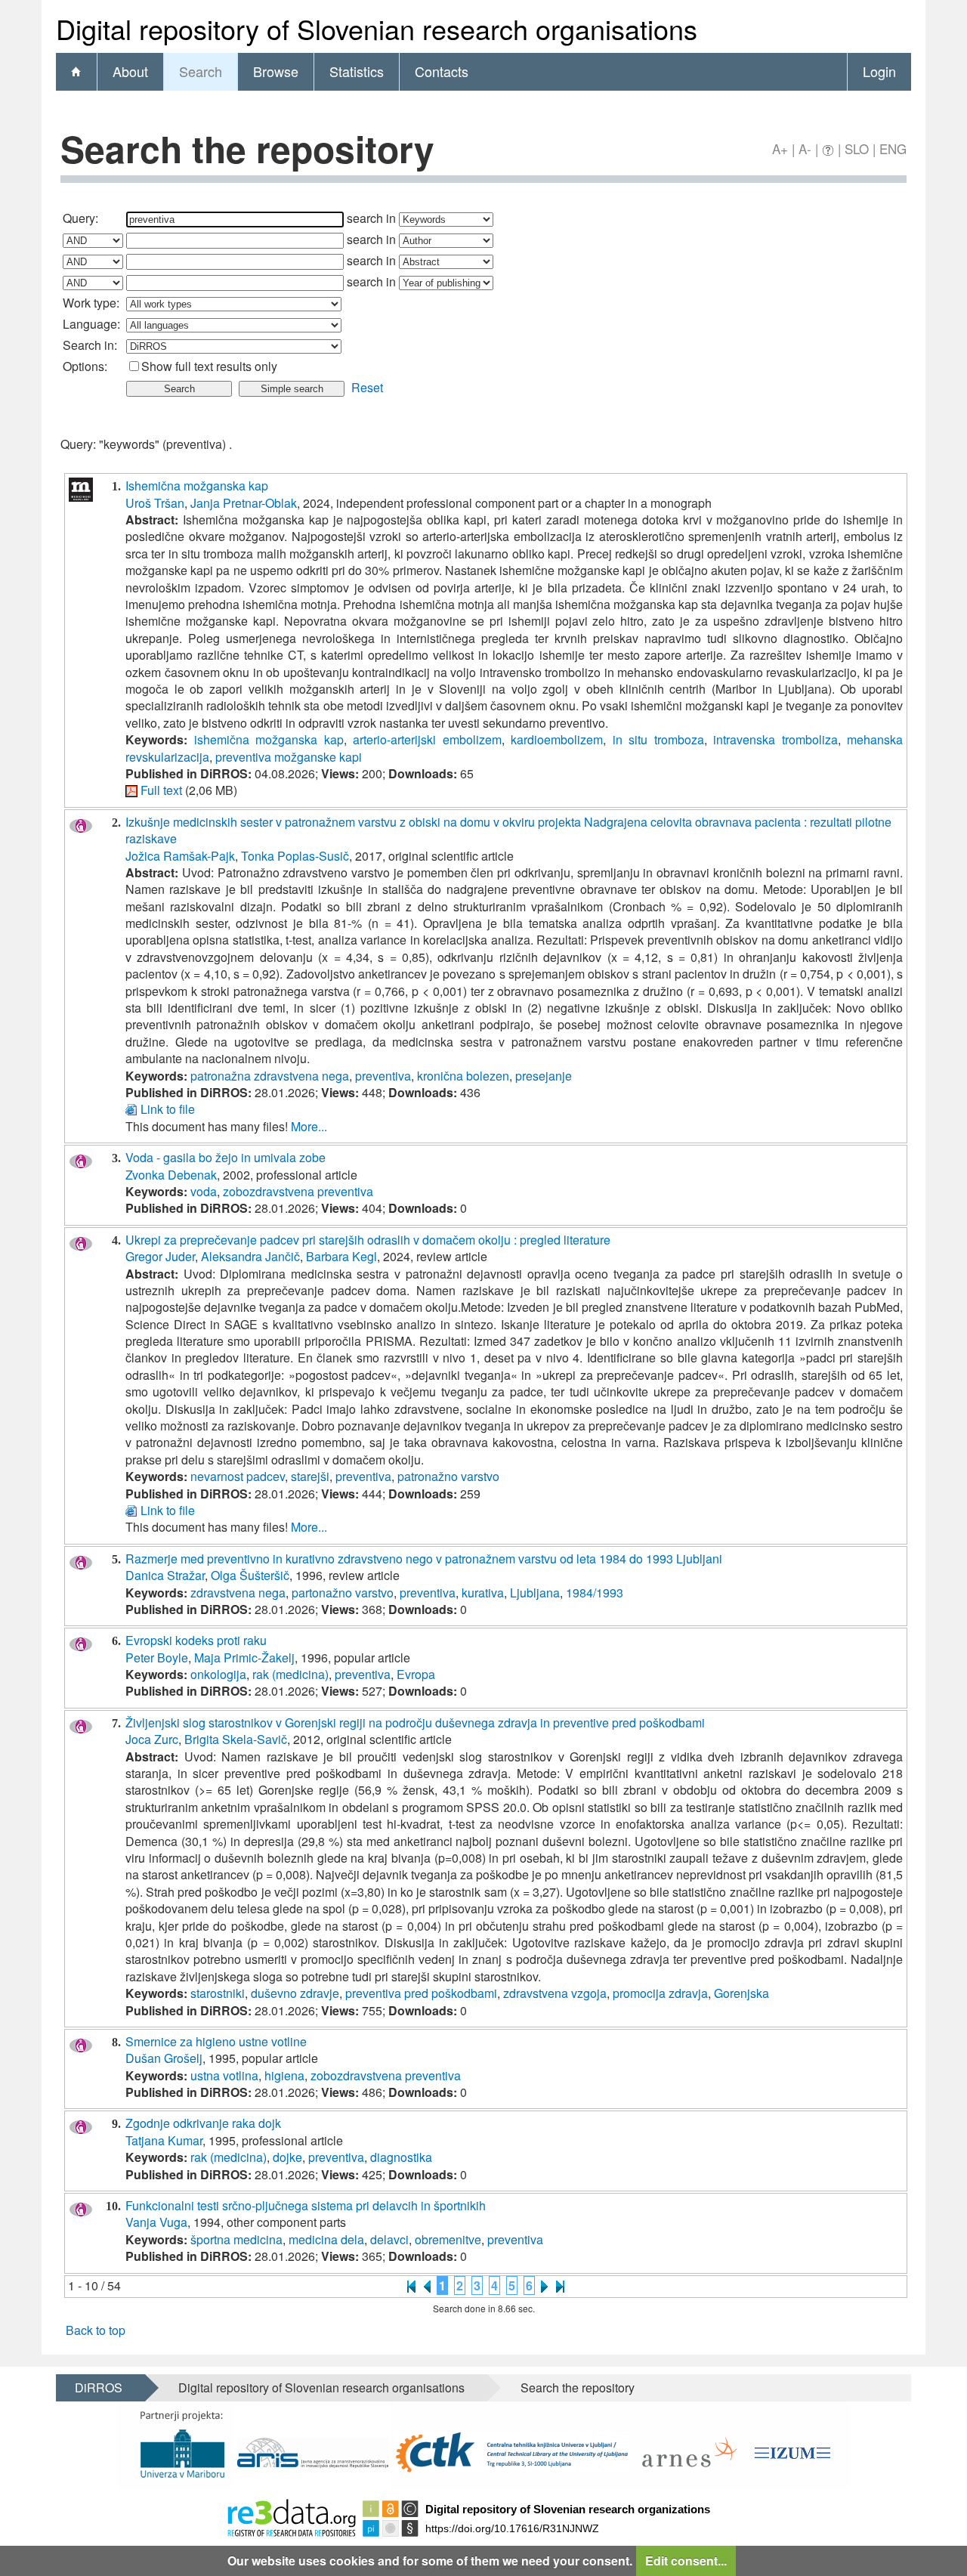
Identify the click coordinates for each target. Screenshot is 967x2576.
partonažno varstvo (343, 1593)
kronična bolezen (463, 1076)
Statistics (357, 71)
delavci (389, 2239)
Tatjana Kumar (164, 2140)
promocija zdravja (660, 1993)
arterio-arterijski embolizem (427, 739)
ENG (893, 148)
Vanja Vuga (156, 2222)
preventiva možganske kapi (289, 757)
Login (879, 71)
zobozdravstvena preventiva (298, 1191)
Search (201, 71)
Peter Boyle (157, 1658)
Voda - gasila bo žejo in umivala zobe (226, 1157)
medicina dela (326, 2239)
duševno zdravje (295, 1993)
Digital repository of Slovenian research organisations (321, 2387)
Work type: (91, 303)
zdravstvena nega (238, 1593)
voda (204, 1191)
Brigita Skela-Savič (236, 1739)
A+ (780, 148)
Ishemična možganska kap (197, 486)
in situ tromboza (658, 739)
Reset (367, 387)
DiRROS (99, 2387)
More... (309, 1126)
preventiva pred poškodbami (421, 1993)
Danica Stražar (165, 1575)
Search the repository (578, 2387)
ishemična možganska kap (269, 739)
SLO (857, 148)
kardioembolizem (557, 739)
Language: (91, 324)
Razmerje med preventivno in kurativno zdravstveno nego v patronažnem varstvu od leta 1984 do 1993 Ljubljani (424, 1559)
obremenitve (448, 2239)
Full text (161, 790)
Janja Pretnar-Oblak (244, 503)
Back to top (96, 2330)
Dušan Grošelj (164, 2058)
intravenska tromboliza (775, 739)
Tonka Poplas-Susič (295, 856)
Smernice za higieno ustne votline (216, 2041)
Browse (276, 71)
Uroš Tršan (155, 503)
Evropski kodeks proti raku (196, 1640)
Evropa (416, 1674)
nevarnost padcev (238, 1476)
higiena (284, 2075)
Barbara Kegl (341, 1256)
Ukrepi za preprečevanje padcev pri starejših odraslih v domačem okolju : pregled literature (368, 1240)
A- (805, 148)
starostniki (218, 1993)
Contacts (442, 71)
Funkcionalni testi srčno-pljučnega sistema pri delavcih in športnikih (306, 2205)
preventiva (383, 1076)
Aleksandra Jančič (250, 1256)
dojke (287, 2157)
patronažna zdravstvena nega (270, 1076)
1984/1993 (595, 1593)
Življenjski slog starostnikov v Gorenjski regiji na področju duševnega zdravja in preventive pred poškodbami (415, 1722)
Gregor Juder (160, 1256)
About (130, 71)
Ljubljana (535, 1593)
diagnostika (401, 2157)
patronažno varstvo (448, 1476)
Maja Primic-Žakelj (244, 1658)
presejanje (544, 1076)
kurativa (483, 1593)
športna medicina (236, 2239)
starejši (310, 1476)
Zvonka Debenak (171, 1175)
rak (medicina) (290, 1674)
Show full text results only (209, 366)
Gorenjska (741, 1993)
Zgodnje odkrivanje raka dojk (203, 2123)
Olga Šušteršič (250, 1575)
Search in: (90, 345)
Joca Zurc (152, 1739)
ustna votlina (224, 2075)
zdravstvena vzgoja (555, 1993)
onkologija (218, 1674)
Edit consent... (686, 2561)
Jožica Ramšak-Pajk (180, 856)
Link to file (168, 1109)
